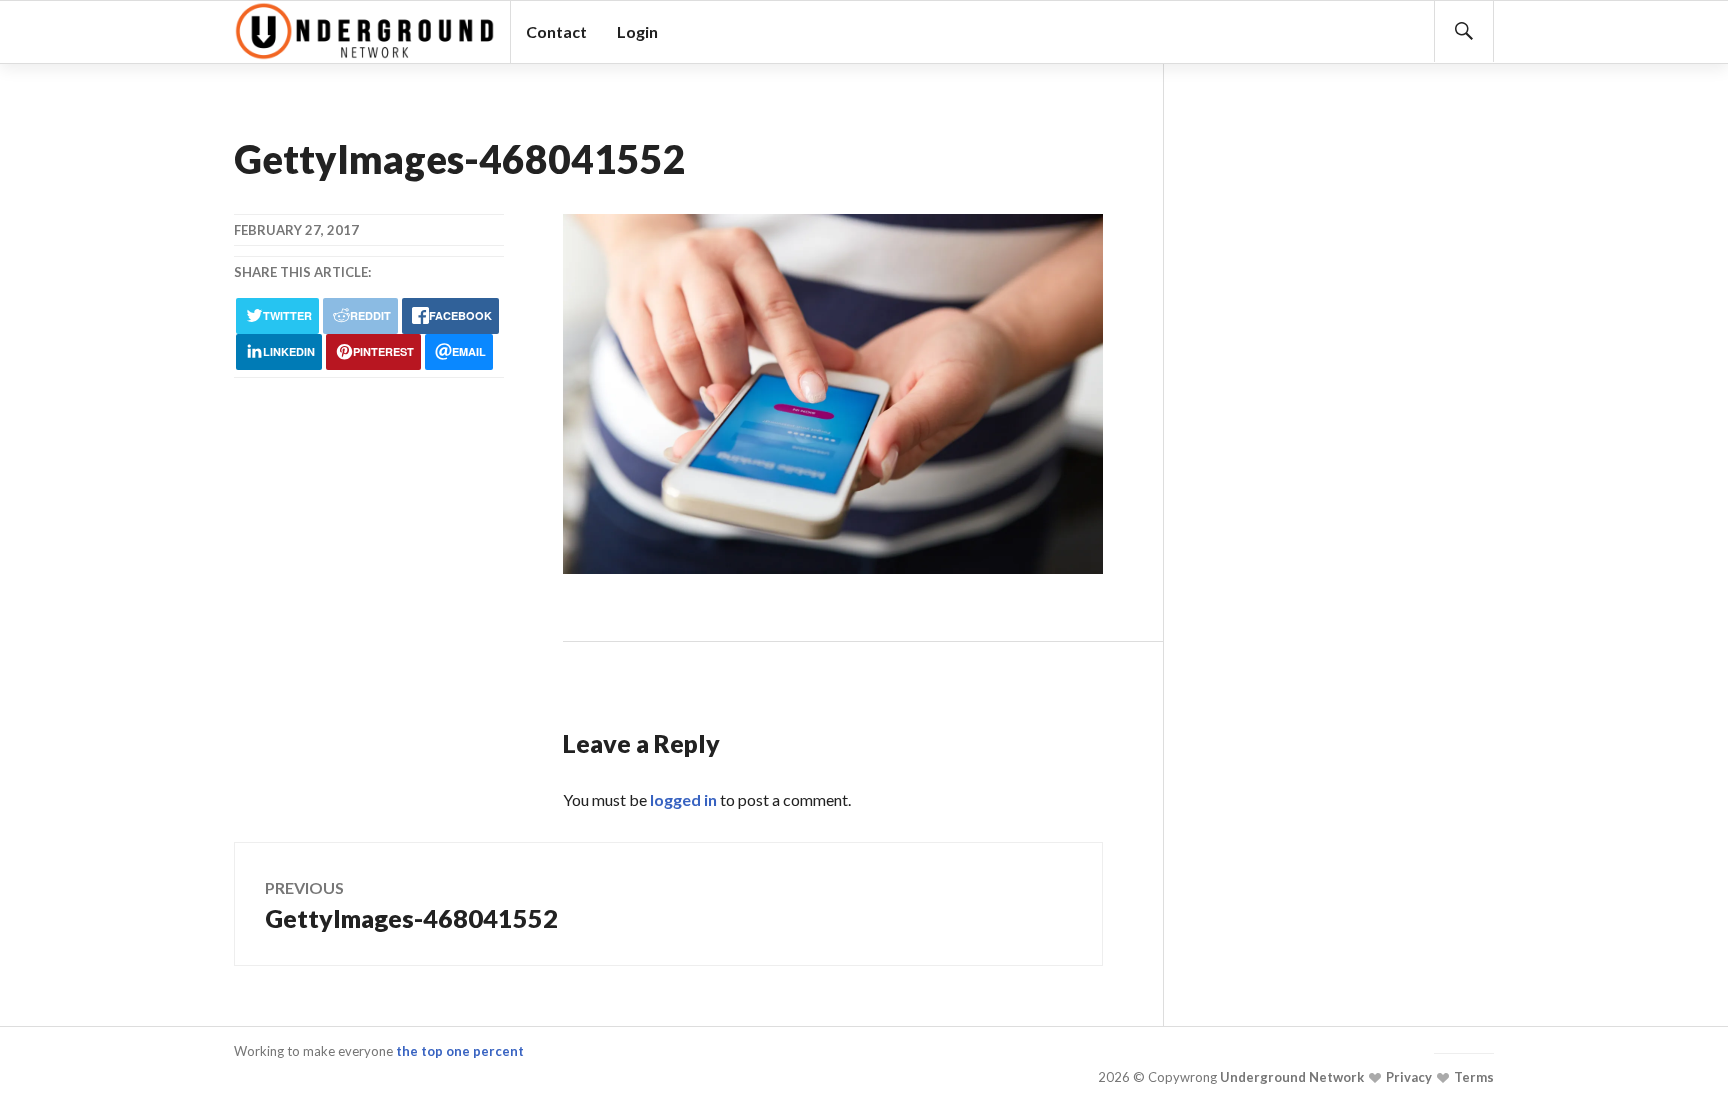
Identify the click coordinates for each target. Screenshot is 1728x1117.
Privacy (1407, 1077)
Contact (556, 31)
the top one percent (460, 1051)
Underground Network (1290, 1077)
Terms (1472, 1077)
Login (637, 31)
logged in (683, 799)
